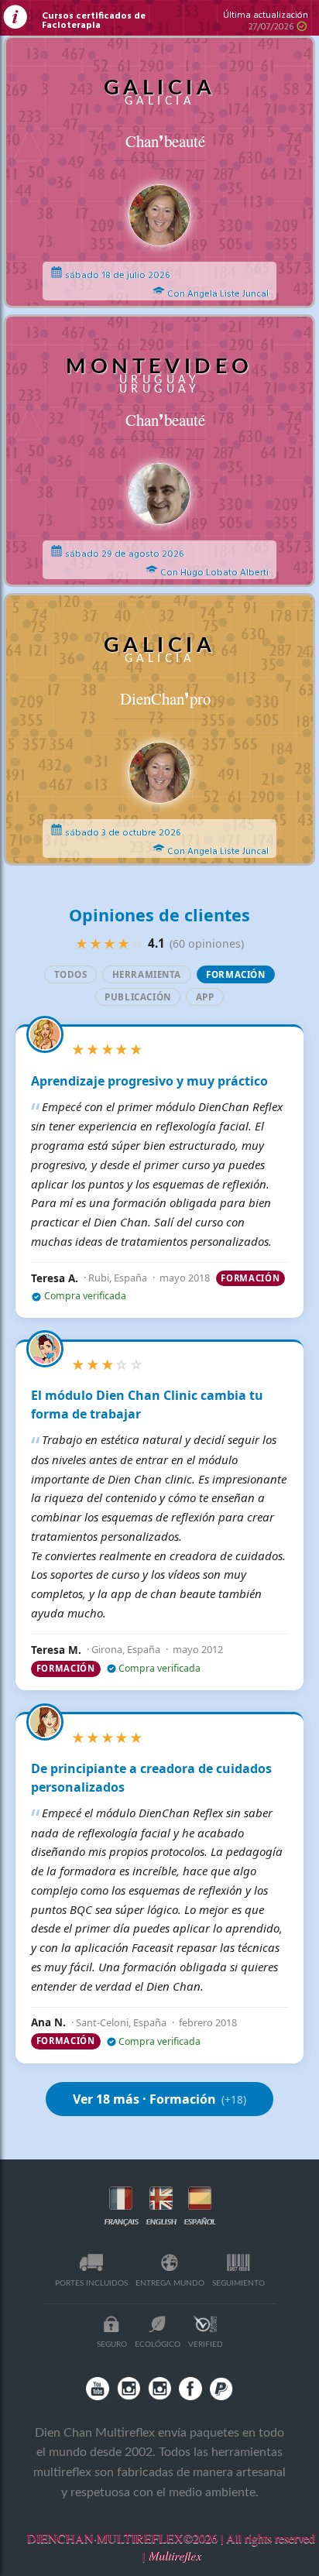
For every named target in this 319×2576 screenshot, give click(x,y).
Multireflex (174, 2555)
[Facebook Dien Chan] (190, 2389)
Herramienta (147, 974)
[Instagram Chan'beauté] (159, 2389)
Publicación (137, 997)
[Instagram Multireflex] (129, 2389)
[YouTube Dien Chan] (98, 2389)
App (205, 997)
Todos (71, 974)
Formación (235, 974)
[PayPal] (221, 2389)
